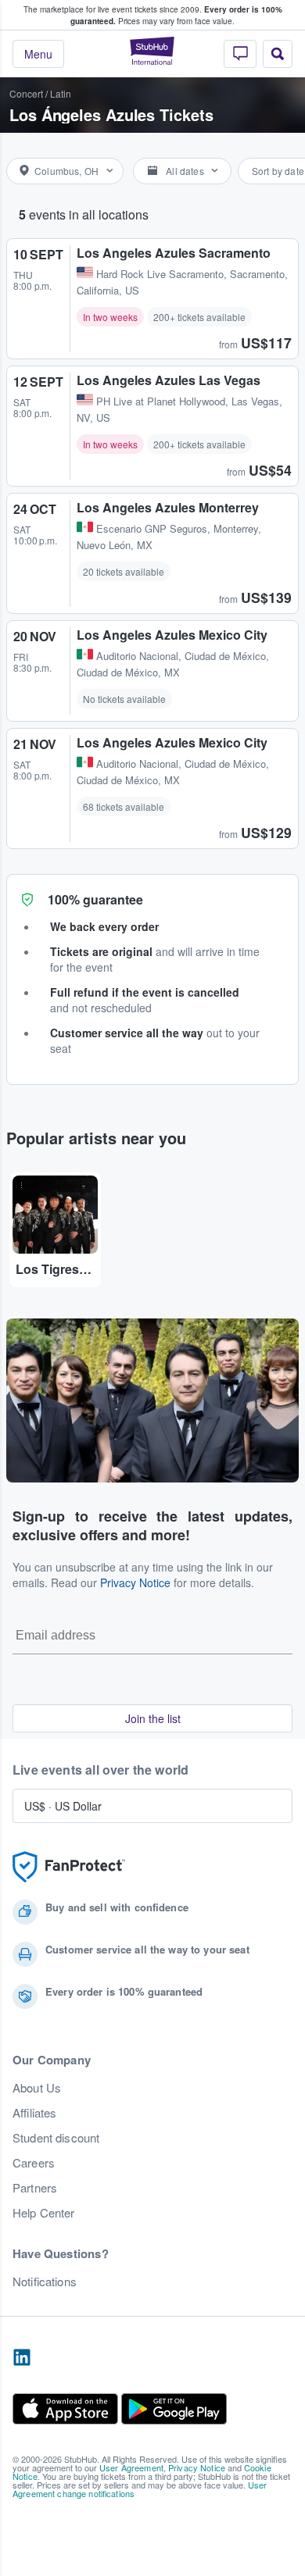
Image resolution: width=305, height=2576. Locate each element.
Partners (35, 2188)
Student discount (56, 2138)
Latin (61, 93)
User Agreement (131, 2467)
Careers (34, 2163)
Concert (26, 93)
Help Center (44, 2213)
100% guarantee (95, 899)
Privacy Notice (135, 1582)
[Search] (278, 54)
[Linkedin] (22, 2358)
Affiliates (34, 2113)
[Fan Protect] (69, 1867)
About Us (37, 2088)
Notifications (45, 2282)
